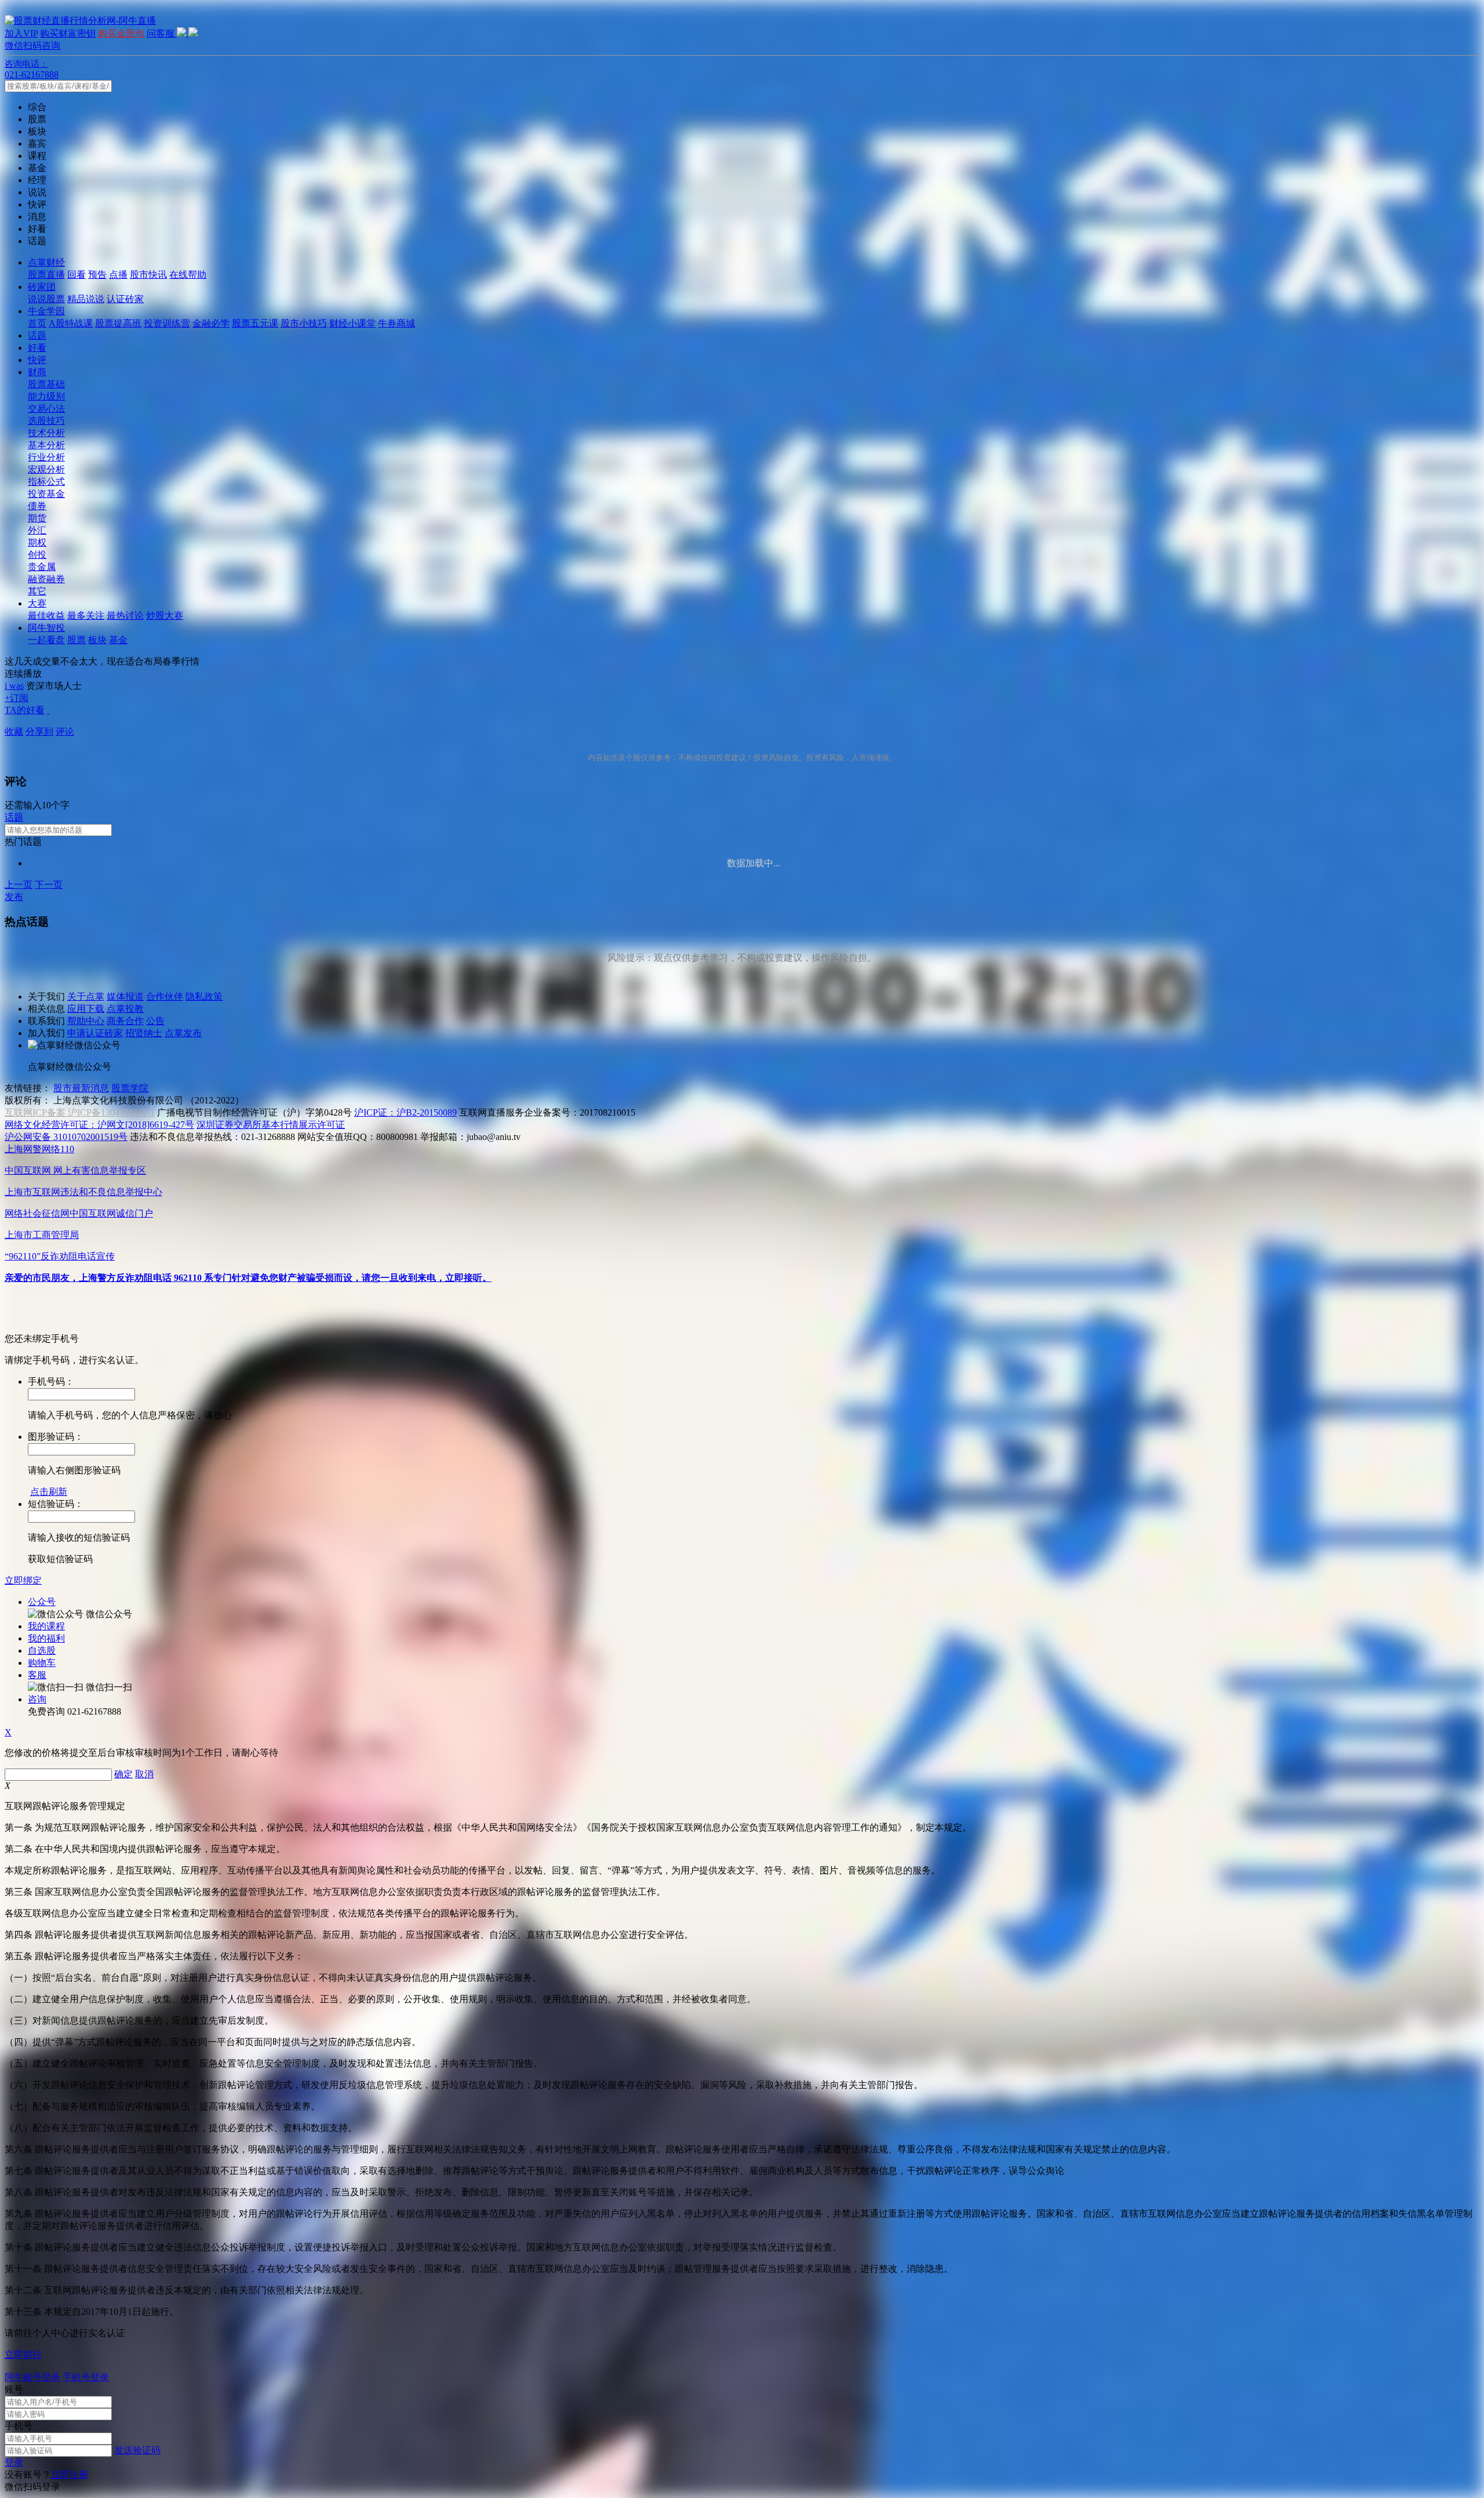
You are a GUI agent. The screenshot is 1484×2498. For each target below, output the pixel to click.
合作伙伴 (165, 996)
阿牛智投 (46, 628)
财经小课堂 (352, 323)
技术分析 (46, 433)
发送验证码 (137, 2450)
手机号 (19, 2426)
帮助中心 (86, 1021)
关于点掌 (86, 996)
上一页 (19, 885)
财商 (37, 372)
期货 (37, 518)
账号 (14, 2389)
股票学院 (130, 1088)
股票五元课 (255, 323)
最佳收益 (46, 616)
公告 (155, 1021)
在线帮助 (188, 275)
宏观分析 (46, 469)
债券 (37, 506)
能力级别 (46, 396)
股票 (77, 640)
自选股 (42, 1651)
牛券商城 (397, 323)
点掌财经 (46, 262)
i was (14, 686)
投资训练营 (167, 323)
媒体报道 (125, 996)
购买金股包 (121, 33)
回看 (77, 275)
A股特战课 (71, 323)
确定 (123, 1774)
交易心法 (46, 409)
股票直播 (46, 275)
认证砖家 (125, 299)
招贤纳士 (144, 1033)
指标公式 (46, 482)
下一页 (49, 885)
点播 (118, 275)
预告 (97, 275)
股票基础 (46, 384)
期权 (37, 542)
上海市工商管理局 (42, 1235)
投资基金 (46, 494)
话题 (37, 335)
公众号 (42, 1602)
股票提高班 (118, 323)
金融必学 (211, 323)
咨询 (37, 1699)
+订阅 (17, 698)
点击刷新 (49, 1492)
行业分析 (46, 457)
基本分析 (46, 445)
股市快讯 (148, 275)
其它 (37, 591)
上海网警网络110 (39, 1149)
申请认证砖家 (95, 1033)
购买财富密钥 (68, 33)
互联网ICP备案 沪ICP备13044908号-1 (80, 1112)
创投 (37, 555)
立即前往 (23, 2354)
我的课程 (46, 1626)
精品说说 (86, 299)
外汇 (37, 530)
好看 (37, 348)
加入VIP (21, 33)
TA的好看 (25, 710)
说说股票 (46, 299)
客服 (37, 1675)
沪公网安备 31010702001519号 (66, 1137)
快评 (37, 360)
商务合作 (125, 1021)
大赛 (37, 603)
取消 (144, 1774)
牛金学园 (46, 311)
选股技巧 (46, 421)
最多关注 (86, 616)
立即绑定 (23, 1580)
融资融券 (46, 579)
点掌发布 (183, 1033)
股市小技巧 (304, 323)
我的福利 (46, 1638)
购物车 (42, 1663)
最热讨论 (125, 616)
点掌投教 (125, 1009)
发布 (14, 897)
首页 (37, 323)
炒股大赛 (165, 616)
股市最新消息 (81, 1088)
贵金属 (42, 567)
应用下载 (86, 1009)
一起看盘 (46, 640)
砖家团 (42, 287)
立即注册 (70, 2475)
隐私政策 (204, 996)
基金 (118, 640)
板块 (97, 640)
